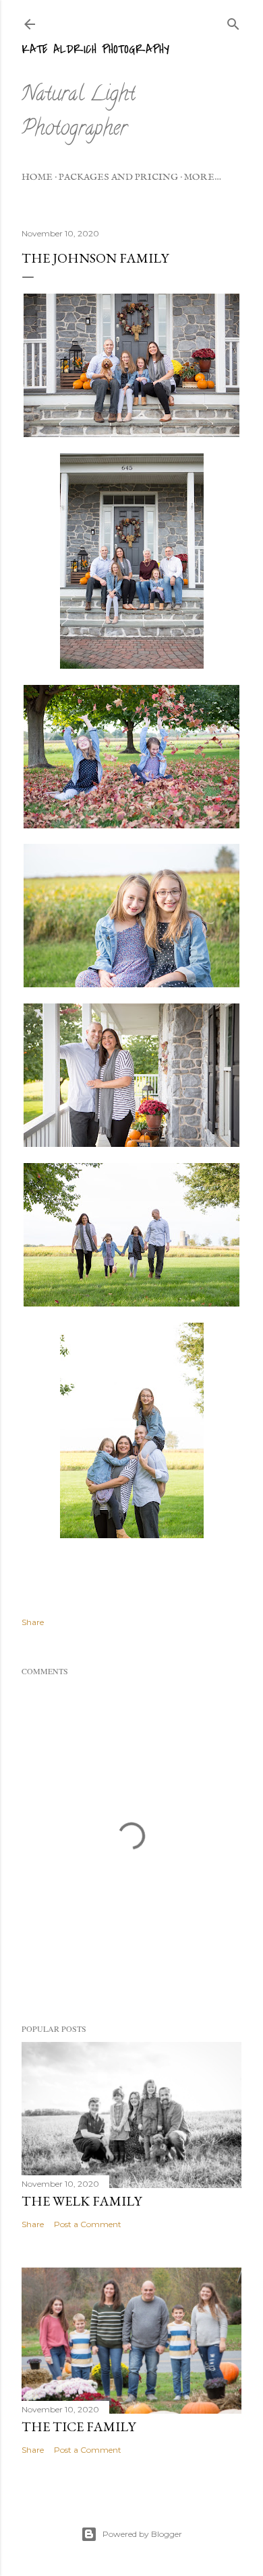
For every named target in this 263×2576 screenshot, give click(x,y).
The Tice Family (79, 2426)
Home (37, 177)
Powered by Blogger (142, 2534)
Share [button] (33, 1622)
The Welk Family (82, 2201)
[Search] (233, 21)
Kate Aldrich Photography (95, 49)
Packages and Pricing (118, 177)
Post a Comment (88, 2224)
